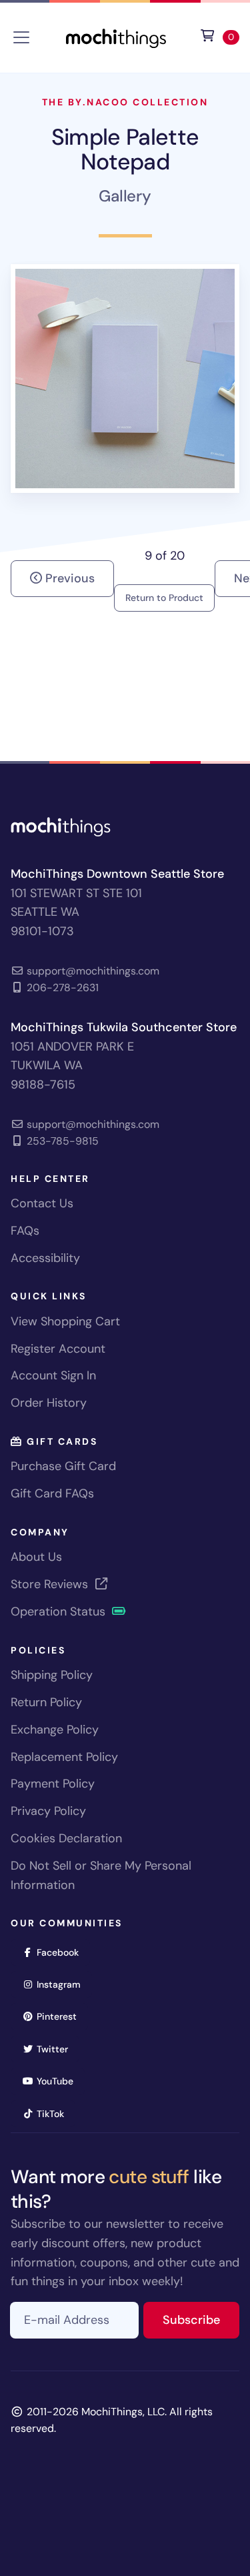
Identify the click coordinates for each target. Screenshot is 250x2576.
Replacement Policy (64, 1757)
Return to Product (164, 598)
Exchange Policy (55, 1730)
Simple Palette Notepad (125, 149)
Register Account (58, 1349)
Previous (68, 578)
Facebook (62, 1952)
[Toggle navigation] (21, 37)
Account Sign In (53, 1375)
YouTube (59, 2081)
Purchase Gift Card (63, 1466)
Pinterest (61, 2016)
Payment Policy (53, 1784)
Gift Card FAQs (52, 1493)
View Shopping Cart (65, 1321)
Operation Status (60, 1612)
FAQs (25, 1231)
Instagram (63, 1984)
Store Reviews (51, 1584)
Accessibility (45, 1258)
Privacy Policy (48, 1811)
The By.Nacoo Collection (125, 102)
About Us (36, 1557)
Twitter (57, 2049)
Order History (49, 1403)
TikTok (55, 2113)
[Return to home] (116, 36)
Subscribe (201, 2320)
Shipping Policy (52, 1675)
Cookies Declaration (66, 1838)
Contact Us (42, 1203)
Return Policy (46, 1702)
